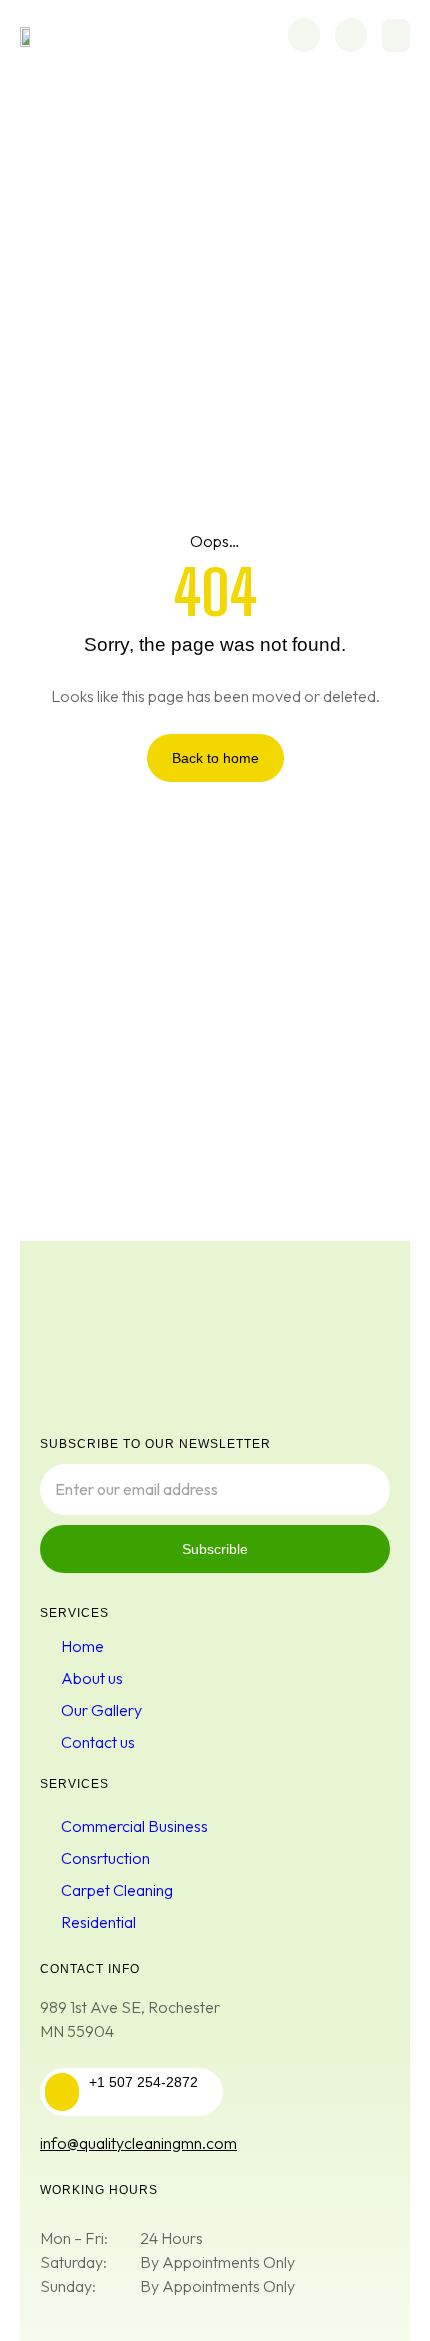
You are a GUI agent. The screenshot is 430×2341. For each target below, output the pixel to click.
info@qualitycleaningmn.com (138, 2143)
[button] (396, 35)
